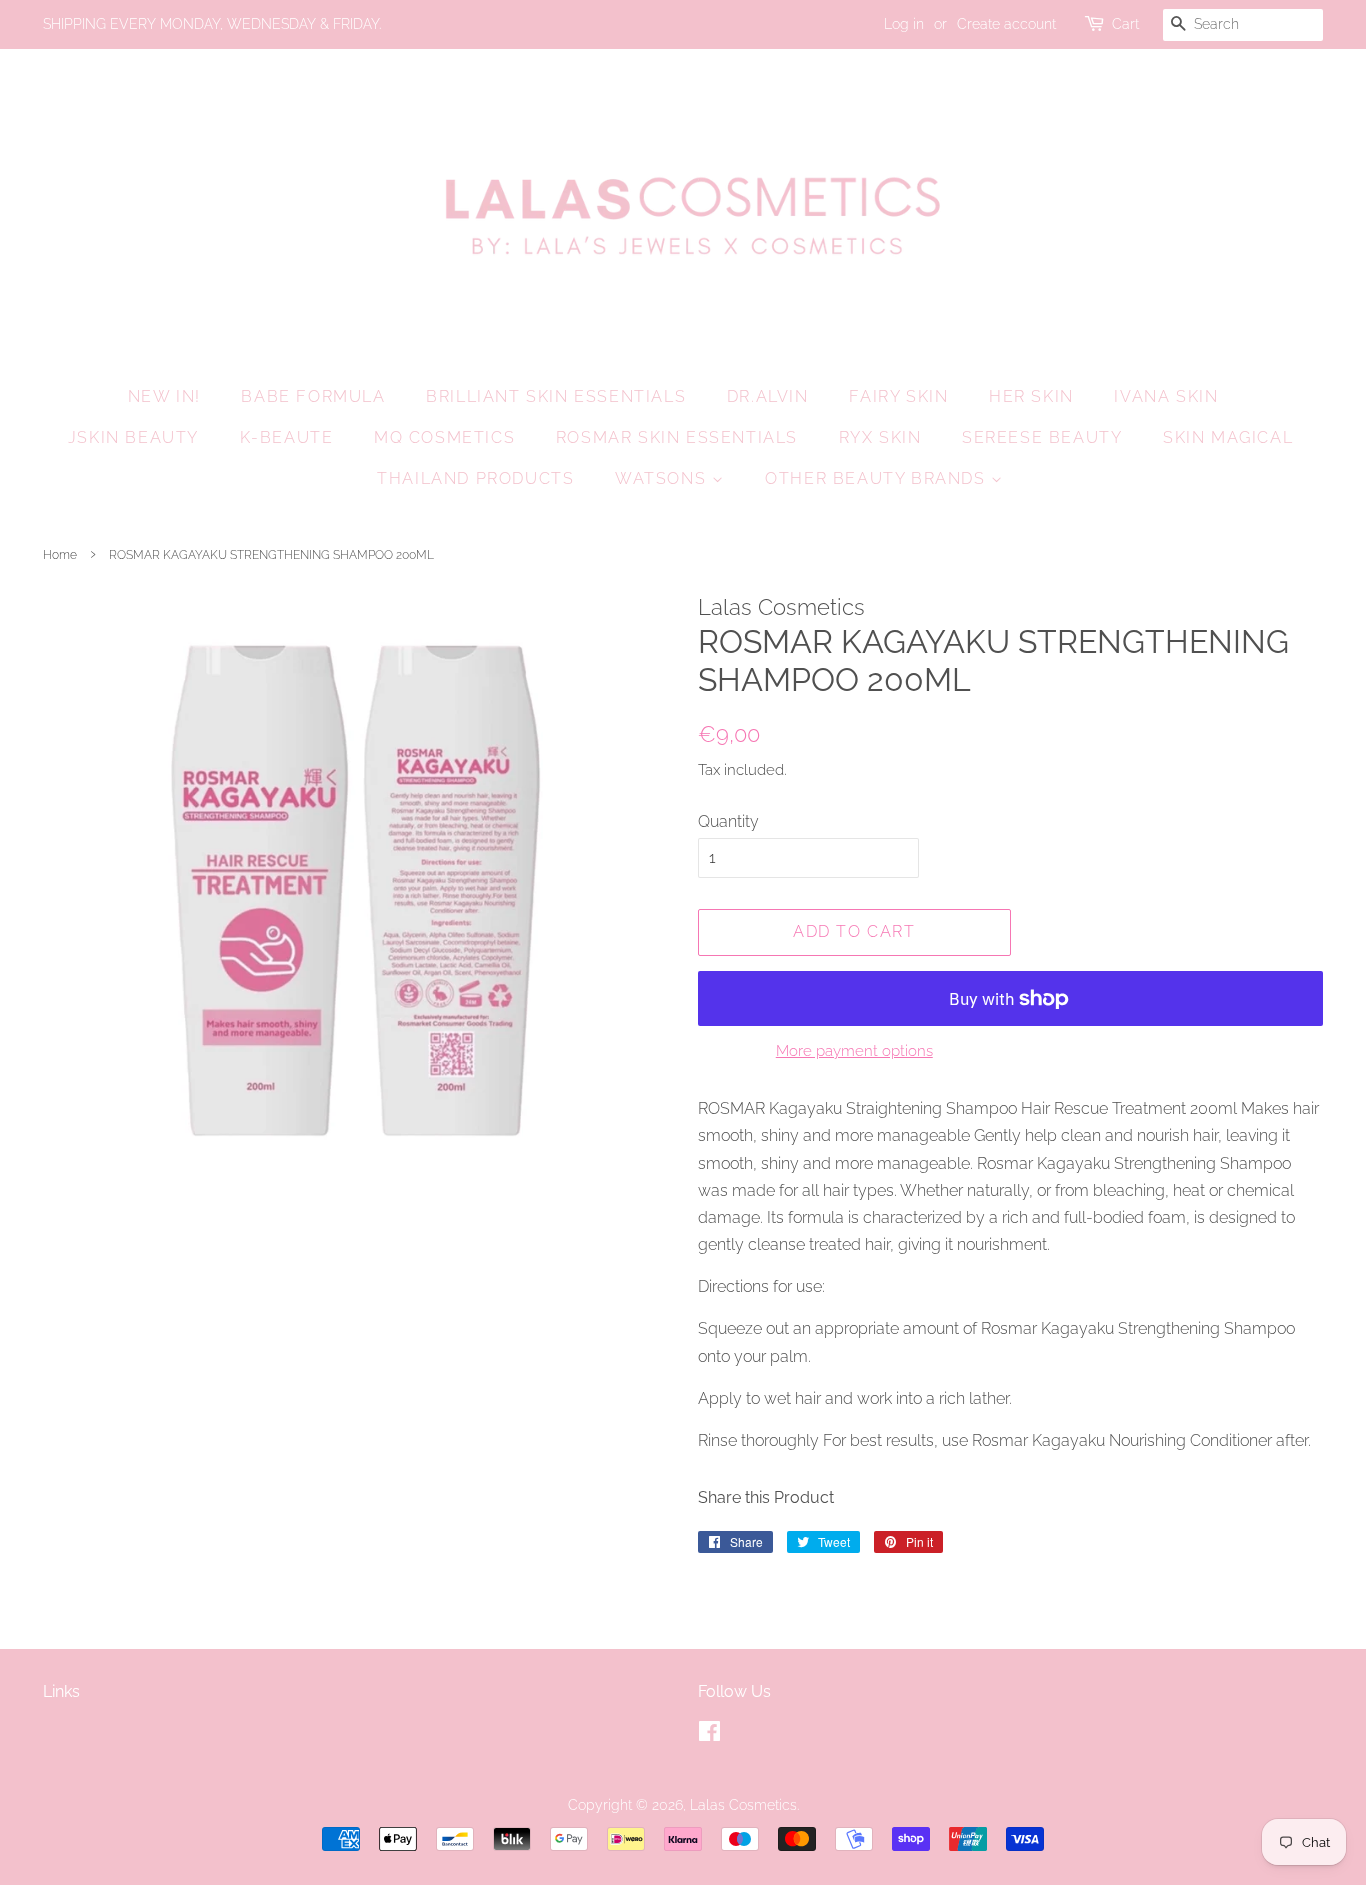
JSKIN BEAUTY (133, 437)
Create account (1006, 24)
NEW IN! (164, 396)
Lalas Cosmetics (743, 1805)
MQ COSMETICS (444, 437)
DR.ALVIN (768, 396)
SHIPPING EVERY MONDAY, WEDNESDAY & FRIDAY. (212, 24)
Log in (904, 24)
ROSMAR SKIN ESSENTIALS (677, 437)
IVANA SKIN (1166, 396)
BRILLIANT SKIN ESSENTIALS (556, 396)
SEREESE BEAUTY (1042, 437)
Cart (1125, 24)
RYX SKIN (880, 437)
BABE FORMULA (313, 396)
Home (60, 555)
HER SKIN (1031, 396)
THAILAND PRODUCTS (475, 478)
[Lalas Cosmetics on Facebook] (709, 1735)
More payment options (854, 1051)
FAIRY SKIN (898, 396)
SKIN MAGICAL (1228, 437)
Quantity (728, 821)
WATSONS (663, 478)
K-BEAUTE (287, 437)
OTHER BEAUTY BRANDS (878, 478)
